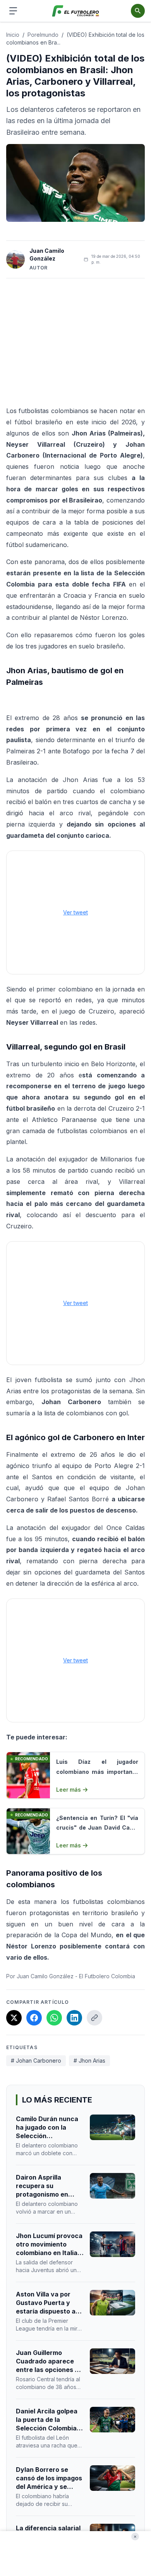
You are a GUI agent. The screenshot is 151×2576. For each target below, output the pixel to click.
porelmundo (43, 35)
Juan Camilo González (47, 255)
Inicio (13, 35)
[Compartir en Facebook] (34, 2018)
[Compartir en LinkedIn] (74, 2018)
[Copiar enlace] (94, 2018)
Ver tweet (75, 912)
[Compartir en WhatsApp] (54, 2018)
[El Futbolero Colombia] (76, 11)
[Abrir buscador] (138, 11)
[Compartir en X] (14, 2018)
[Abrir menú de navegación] (13, 11)
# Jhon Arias (89, 2061)
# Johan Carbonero (36, 2061)
